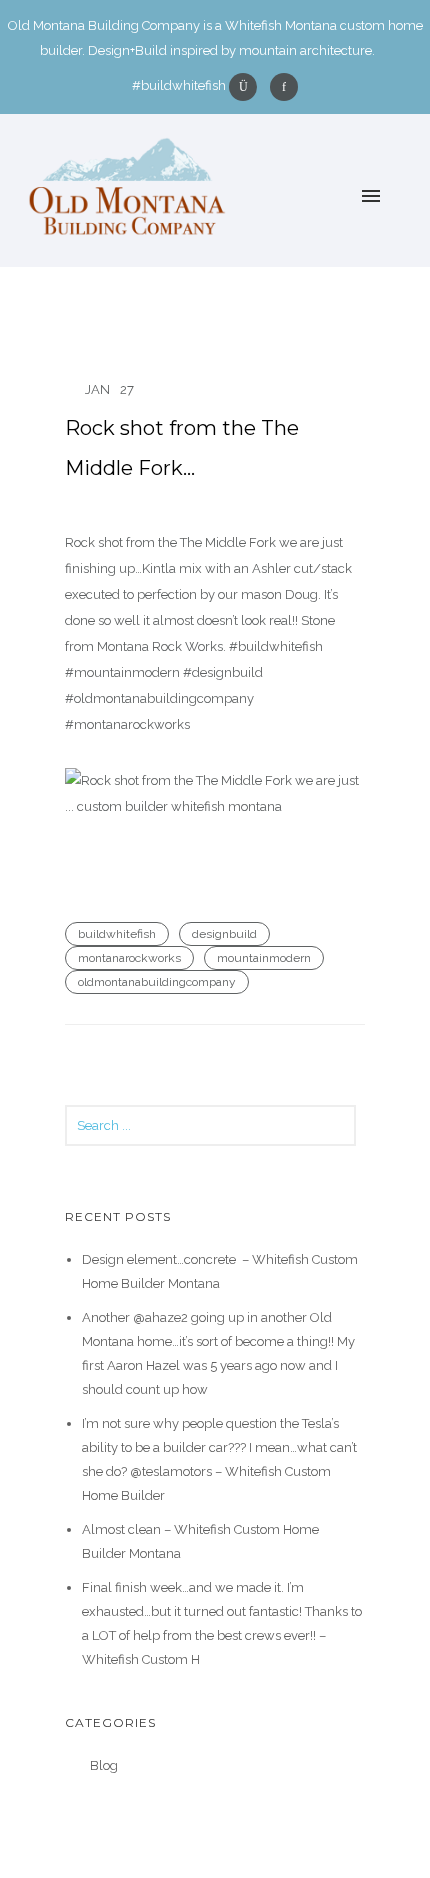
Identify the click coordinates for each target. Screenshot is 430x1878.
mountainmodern (264, 958)
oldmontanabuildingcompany (157, 982)
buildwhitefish (117, 934)
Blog (104, 1765)
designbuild (224, 934)
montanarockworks (129, 958)
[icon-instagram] (248, 87)
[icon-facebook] (284, 87)
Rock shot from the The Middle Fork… (182, 448)
